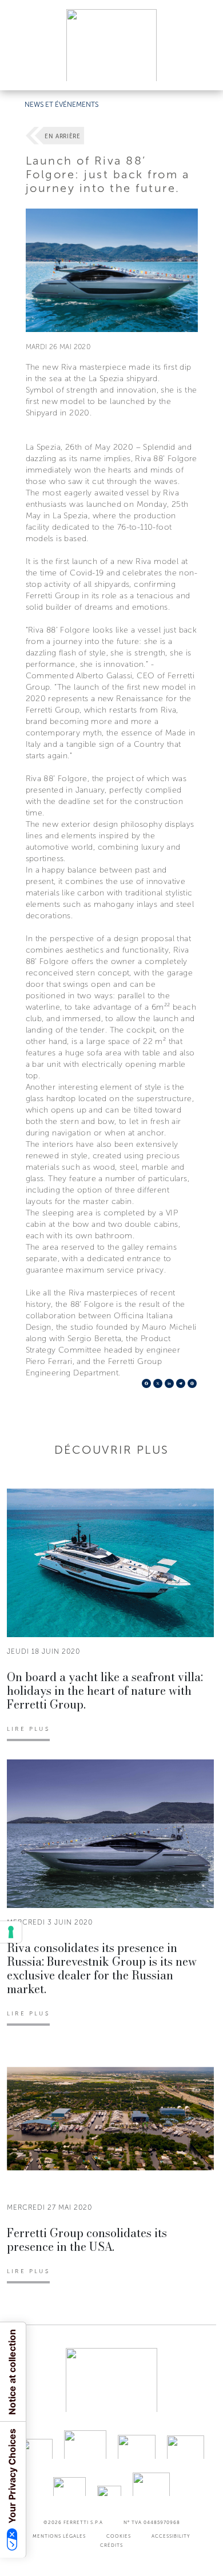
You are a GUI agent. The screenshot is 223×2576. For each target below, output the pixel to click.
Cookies (119, 2536)
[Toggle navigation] (201, 71)
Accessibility (171, 2536)
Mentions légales (59, 2536)
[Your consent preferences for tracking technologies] (11, 1932)
